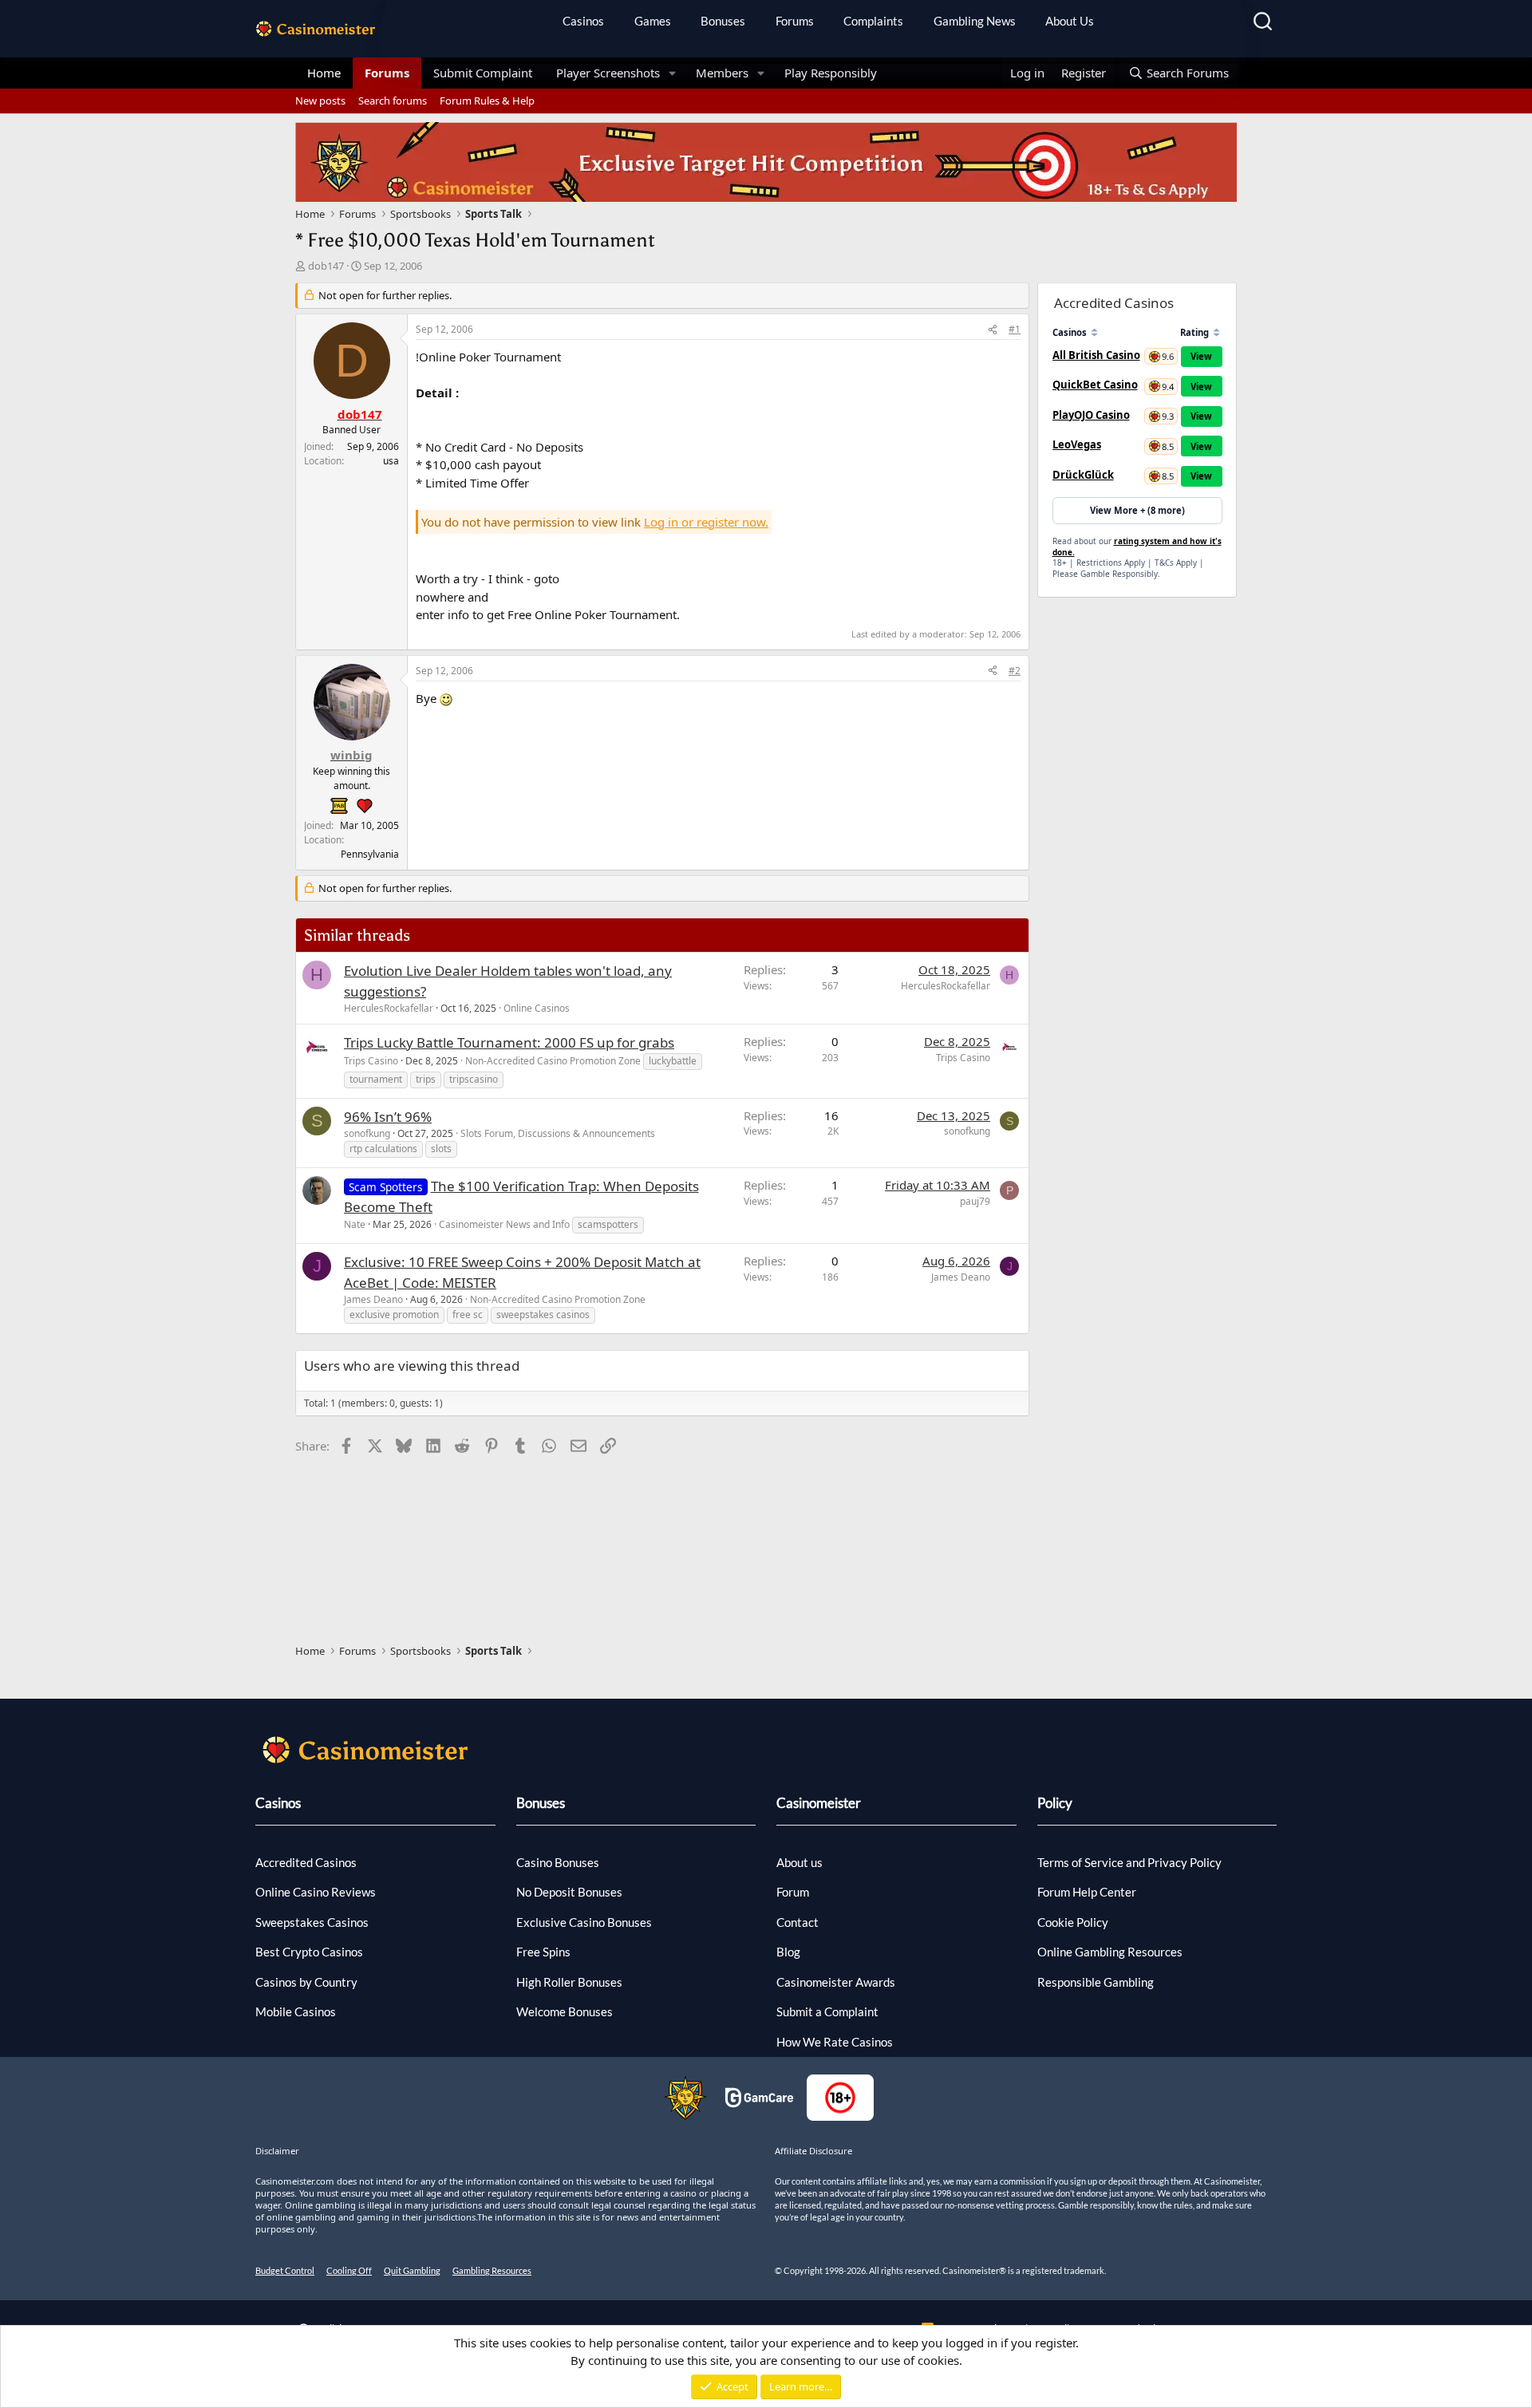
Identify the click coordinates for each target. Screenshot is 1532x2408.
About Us (1070, 21)
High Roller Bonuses (569, 1982)
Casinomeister (819, 1803)
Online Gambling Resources (1110, 1952)
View (1201, 356)
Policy (1055, 1803)
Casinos (583, 21)
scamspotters (608, 1224)
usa (391, 461)
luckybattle (673, 1061)
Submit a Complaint (827, 2011)
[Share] (993, 330)
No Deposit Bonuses (569, 1892)
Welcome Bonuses (565, 2011)
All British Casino (1096, 355)
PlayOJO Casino (1091, 415)
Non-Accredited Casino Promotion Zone (553, 1061)
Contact (798, 1922)
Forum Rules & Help (487, 101)
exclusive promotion (394, 1315)
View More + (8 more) (1137, 510)
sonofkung (367, 1133)
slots (441, 1149)
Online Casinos (537, 1008)
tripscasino (474, 1079)
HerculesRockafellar (389, 1008)
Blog (788, 1952)
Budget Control (285, 2270)
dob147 (326, 266)
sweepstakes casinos (543, 1315)
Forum (793, 1892)
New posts (320, 101)
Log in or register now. (706, 522)
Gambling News (975, 21)
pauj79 (975, 1201)
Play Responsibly (831, 73)
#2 (1015, 671)
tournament (376, 1079)
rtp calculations (383, 1149)
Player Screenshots (608, 73)
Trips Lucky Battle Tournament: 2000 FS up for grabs (509, 1042)
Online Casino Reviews (316, 1892)
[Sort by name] (1094, 332)
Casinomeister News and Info (504, 1224)
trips (426, 1079)
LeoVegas (1077, 444)
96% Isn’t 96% (388, 1117)
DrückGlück (1083, 475)
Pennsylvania (370, 854)
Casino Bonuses (558, 1862)
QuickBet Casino (1095, 385)
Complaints (873, 21)
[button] (673, 73)
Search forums (393, 101)
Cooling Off (349, 2270)
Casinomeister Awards (836, 1982)
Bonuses (723, 21)
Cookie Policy (1073, 1922)
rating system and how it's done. (1137, 547)
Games (653, 21)
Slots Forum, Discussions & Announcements (558, 1133)
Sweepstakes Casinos (312, 1922)
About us (800, 1862)
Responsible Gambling (1096, 1982)
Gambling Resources (492, 2270)
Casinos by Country (306, 1982)
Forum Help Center (1087, 1892)
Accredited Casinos (306, 1862)
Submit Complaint (483, 73)
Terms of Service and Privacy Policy (1129, 1862)
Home (324, 73)
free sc (468, 1315)
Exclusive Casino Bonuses (584, 1922)
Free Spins (543, 1952)
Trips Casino (371, 1061)
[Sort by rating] (1216, 332)
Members (722, 73)
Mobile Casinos (296, 2011)
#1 (1015, 329)
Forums (795, 21)
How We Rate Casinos (835, 2042)
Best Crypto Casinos (309, 1952)
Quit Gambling (412, 2270)
